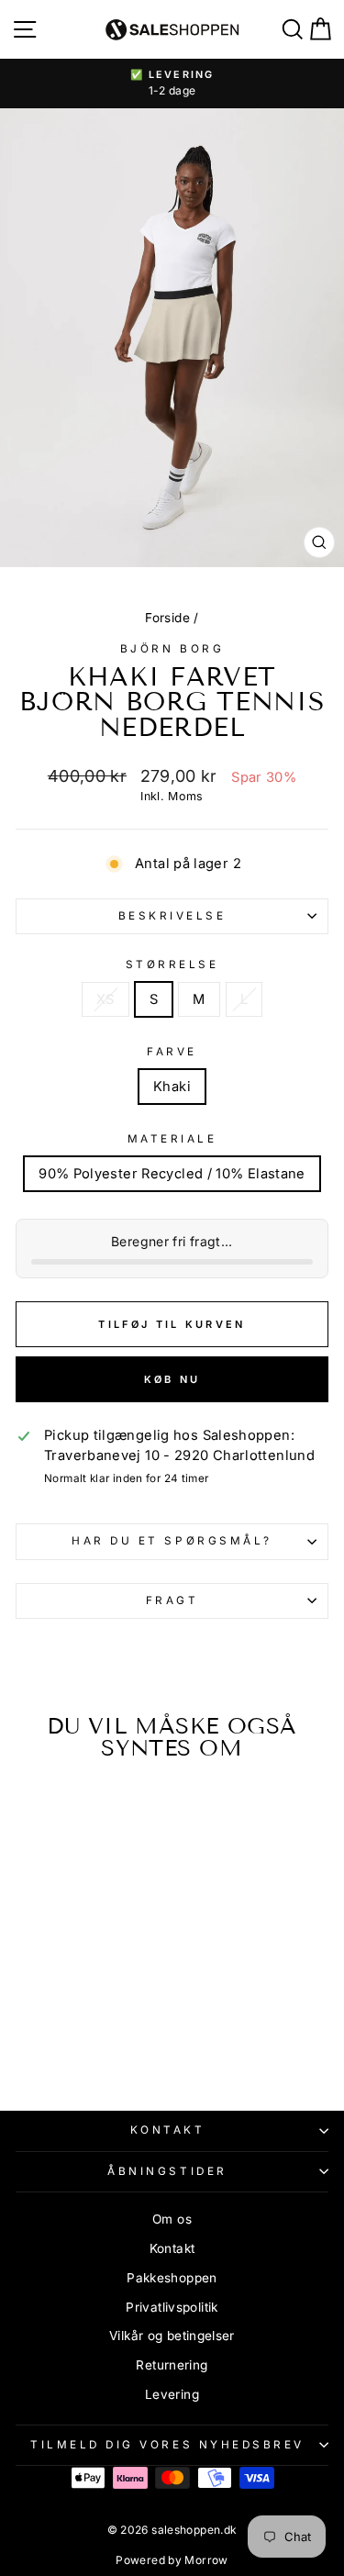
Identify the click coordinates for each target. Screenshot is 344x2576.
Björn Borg (172, 649)
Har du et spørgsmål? (172, 1541)
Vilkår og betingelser (172, 2336)
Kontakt (168, 2130)
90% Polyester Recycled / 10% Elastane (172, 1174)
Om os (172, 2219)
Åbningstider (167, 2171)
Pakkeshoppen (172, 2278)
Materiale (172, 1139)
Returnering (172, 2365)
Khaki (172, 1087)
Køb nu (172, 1379)
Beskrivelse (172, 916)
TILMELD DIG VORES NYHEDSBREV (167, 2445)
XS (105, 999)
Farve (172, 1052)
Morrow (206, 2560)
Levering (172, 2394)
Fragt (172, 1600)
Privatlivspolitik (172, 2307)
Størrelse (172, 965)
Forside (167, 618)
